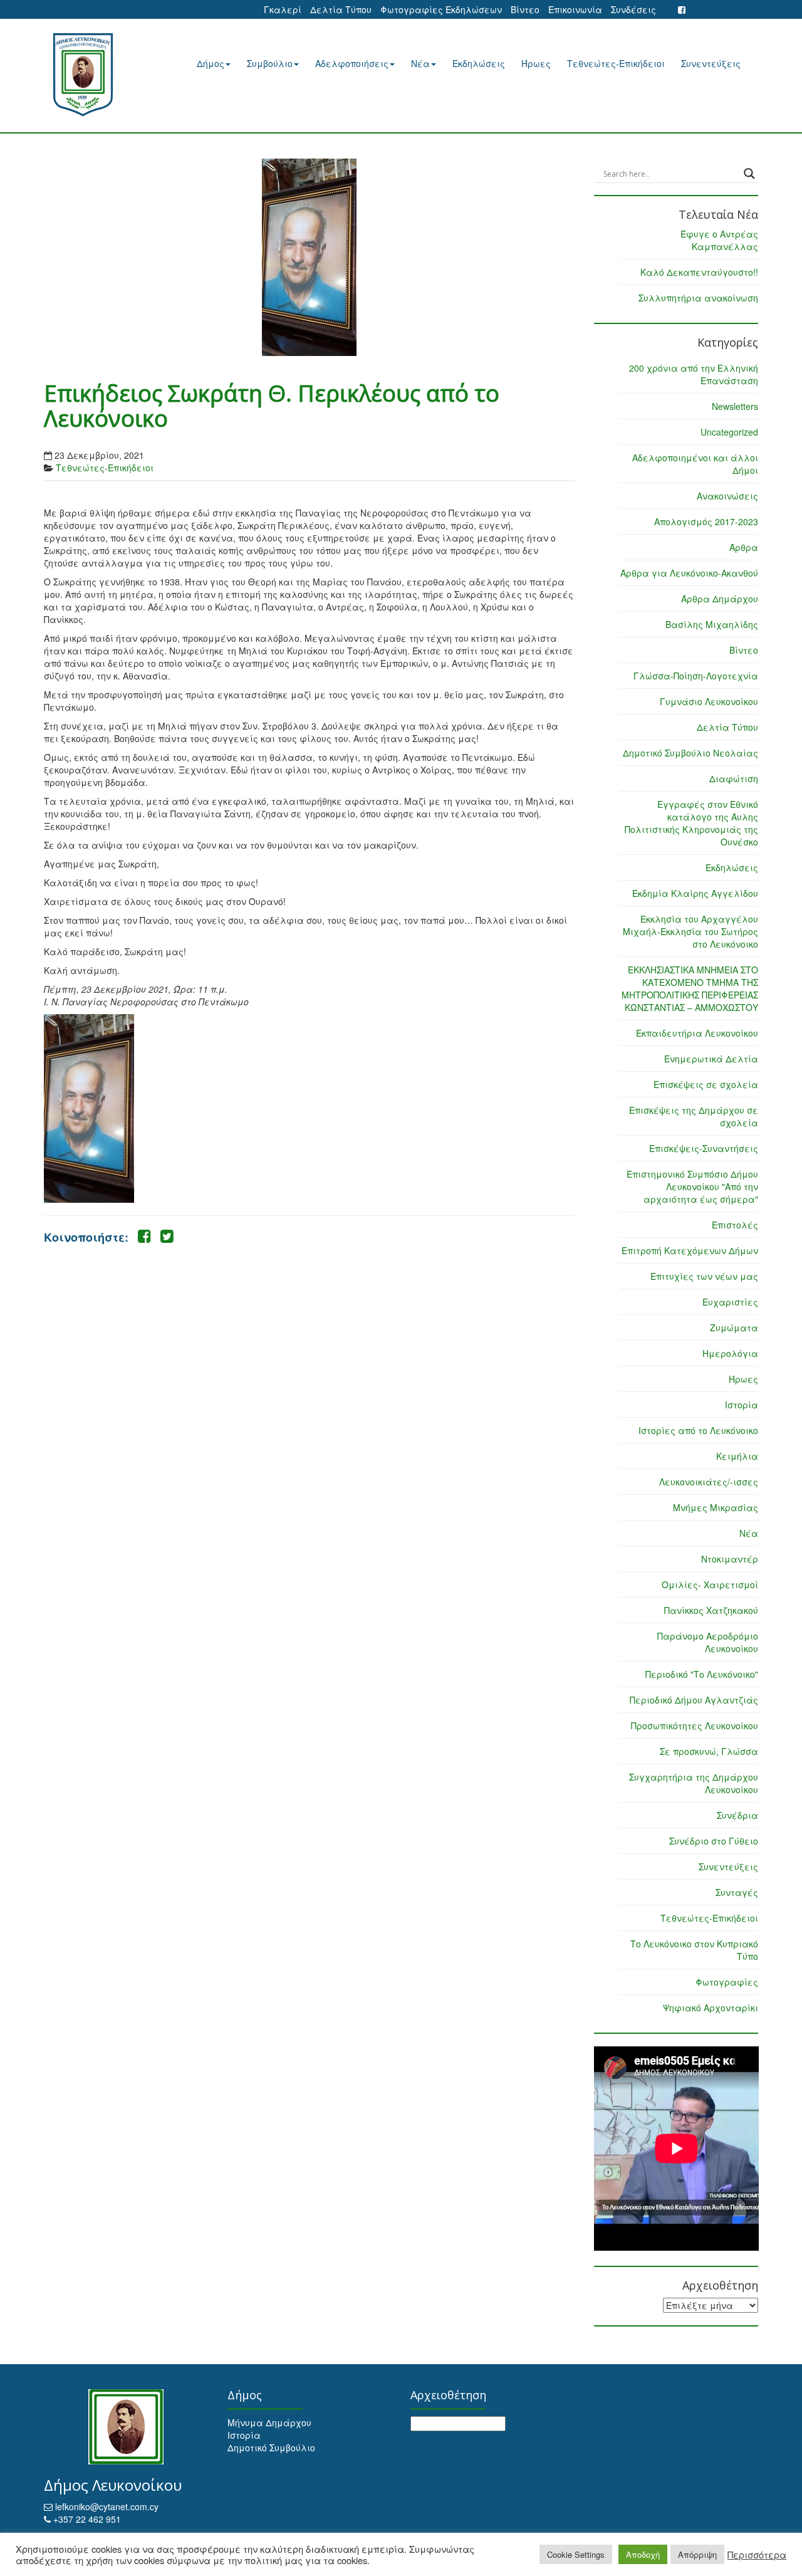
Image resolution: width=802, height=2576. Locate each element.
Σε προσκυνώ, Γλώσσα (709, 1751)
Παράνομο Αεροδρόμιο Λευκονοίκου (708, 1642)
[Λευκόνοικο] (99, 75)
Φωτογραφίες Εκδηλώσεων (441, 9)
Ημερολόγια (730, 1353)
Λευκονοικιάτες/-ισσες (709, 1482)
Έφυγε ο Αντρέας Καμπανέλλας (719, 240)
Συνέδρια (737, 1815)
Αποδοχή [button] (643, 2554)
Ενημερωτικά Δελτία (711, 1059)
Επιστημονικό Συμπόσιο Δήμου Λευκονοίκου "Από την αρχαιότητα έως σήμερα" (692, 1186)
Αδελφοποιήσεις (352, 63)
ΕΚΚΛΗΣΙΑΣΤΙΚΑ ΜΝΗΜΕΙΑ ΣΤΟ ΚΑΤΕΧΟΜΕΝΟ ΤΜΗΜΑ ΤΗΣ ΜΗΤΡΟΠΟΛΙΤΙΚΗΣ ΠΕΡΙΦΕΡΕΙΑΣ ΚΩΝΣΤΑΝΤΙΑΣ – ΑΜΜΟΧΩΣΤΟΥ (690, 988)
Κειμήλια (737, 1456)
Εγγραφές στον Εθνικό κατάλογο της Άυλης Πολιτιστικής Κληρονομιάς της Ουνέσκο (691, 823)
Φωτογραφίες (727, 1982)
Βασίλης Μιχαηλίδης (712, 624)
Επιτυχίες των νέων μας (704, 1276)
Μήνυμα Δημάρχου (269, 2422)
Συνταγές (737, 1892)
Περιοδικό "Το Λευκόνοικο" (702, 1674)
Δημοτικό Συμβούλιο (271, 2448)
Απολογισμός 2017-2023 (706, 521)
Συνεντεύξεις (711, 63)
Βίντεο (525, 9)
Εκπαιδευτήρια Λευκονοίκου (697, 1033)
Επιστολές (735, 1225)
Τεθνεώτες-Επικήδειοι (616, 63)
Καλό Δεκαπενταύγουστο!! (699, 272)
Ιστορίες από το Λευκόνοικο (698, 1430)
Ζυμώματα (734, 1327)
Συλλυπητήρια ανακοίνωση (698, 298)
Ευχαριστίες (730, 1302)
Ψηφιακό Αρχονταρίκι (711, 2008)
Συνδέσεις (633, 9)
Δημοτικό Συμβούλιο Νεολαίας (690, 753)
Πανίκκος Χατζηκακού (711, 1610)
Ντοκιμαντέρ (730, 1559)
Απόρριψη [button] (697, 2554)
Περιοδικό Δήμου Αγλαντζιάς (694, 1700)
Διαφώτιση (734, 778)
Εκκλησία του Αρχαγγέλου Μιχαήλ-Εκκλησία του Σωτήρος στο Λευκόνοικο (690, 931)
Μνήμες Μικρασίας (716, 1507)
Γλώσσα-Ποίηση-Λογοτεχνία (696, 676)
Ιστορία (742, 1405)
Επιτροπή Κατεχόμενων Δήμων (690, 1250)
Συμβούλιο (270, 63)
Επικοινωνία (575, 9)
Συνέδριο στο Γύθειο (714, 1841)
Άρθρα (744, 547)
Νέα (420, 63)
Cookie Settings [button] (576, 2554)
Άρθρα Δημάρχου (720, 599)
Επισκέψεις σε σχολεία (706, 1084)
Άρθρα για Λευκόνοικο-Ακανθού (689, 573)
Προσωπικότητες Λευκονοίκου (695, 1725)
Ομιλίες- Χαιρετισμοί (710, 1584)
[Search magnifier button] (749, 174)
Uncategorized (729, 432)
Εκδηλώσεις (479, 63)
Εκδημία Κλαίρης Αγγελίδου (695, 893)
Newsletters (735, 406)
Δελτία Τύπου (341, 9)
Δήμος (211, 63)
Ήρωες (536, 63)
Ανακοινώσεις (727, 496)
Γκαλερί (283, 9)
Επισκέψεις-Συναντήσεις (704, 1148)
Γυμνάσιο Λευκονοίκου (709, 701)
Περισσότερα (757, 2555)
